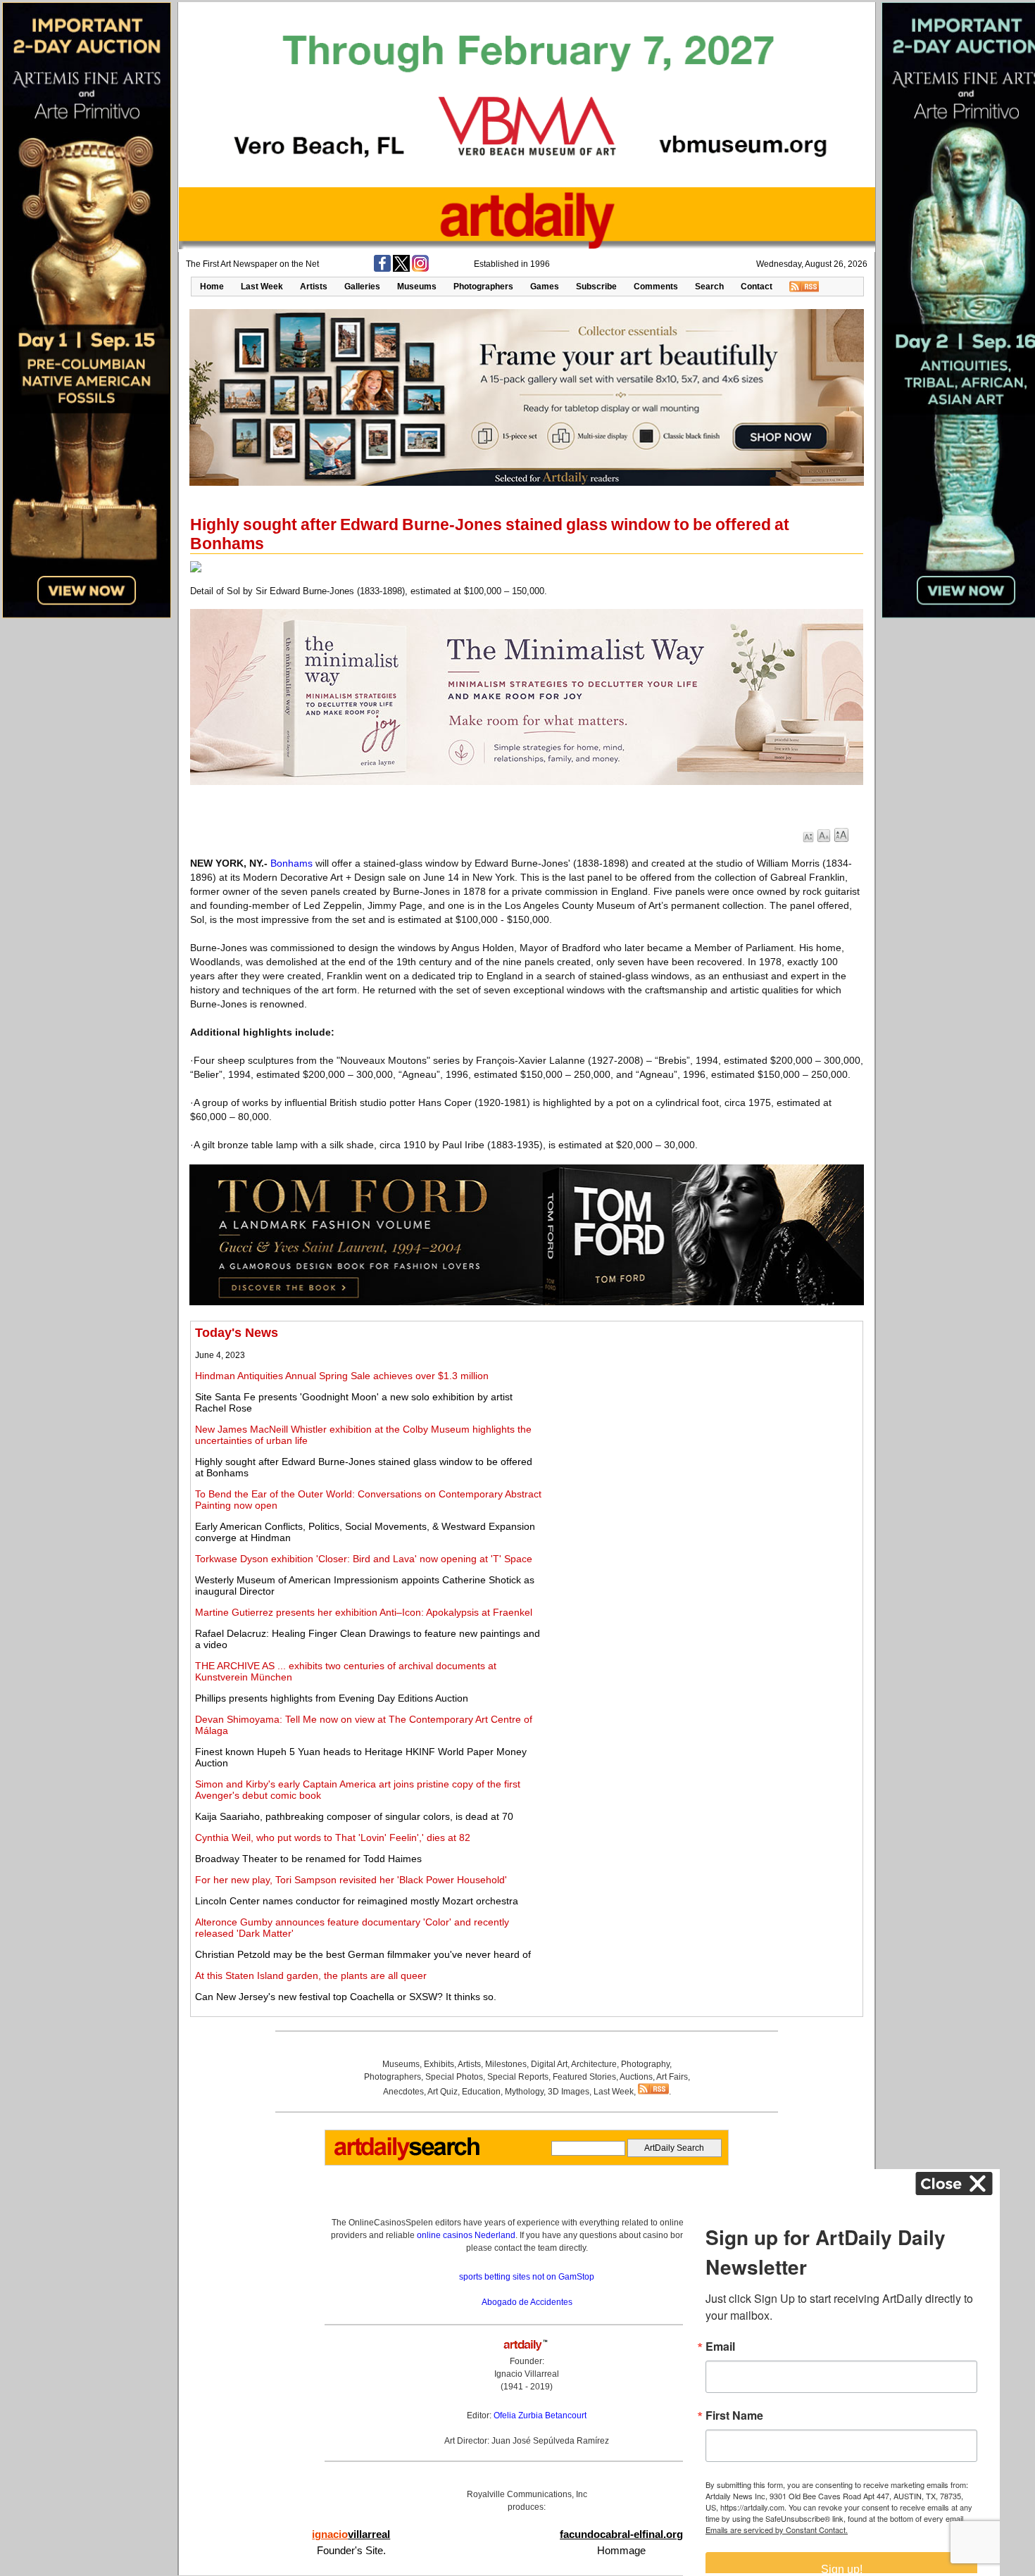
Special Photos (454, 2077)
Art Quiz (443, 2092)
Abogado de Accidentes (527, 2302)
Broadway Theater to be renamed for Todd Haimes (308, 1859)
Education (481, 2092)
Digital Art (549, 2064)
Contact (757, 287)
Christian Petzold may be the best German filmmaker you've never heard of (363, 1954)
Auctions (636, 2077)
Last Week (262, 287)
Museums (417, 287)
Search (709, 287)
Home (212, 287)
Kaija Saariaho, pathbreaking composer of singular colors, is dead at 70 (354, 1816)
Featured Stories (584, 2077)
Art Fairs (672, 2077)
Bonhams (291, 863)
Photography (645, 2064)
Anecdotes (403, 2092)
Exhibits (439, 2064)
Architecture (594, 2064)
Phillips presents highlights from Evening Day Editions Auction (332, 1698)
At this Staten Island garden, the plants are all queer (311, 1975)
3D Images (569, 2092)
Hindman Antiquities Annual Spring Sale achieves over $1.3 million (342, 1376)
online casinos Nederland (466, 2235)
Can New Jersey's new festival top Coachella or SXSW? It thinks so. (346, 1997)
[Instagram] (420, 269)
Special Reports (518, 2077)
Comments (656, 287)
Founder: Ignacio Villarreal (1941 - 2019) (527, 2374)
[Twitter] (401, 269)
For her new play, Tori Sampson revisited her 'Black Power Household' (351, 1880)
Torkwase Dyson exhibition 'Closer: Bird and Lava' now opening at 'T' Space (364, 1559)
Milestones (506, 2064)
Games (545, 287)
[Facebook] (382, 269)
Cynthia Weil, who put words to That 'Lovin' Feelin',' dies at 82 (333, 1837)
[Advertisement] (702, 1424)
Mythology (524, 2092)
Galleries (362, 287)
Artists (314, 287)
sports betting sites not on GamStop (527, 2277)
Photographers (483, 287)
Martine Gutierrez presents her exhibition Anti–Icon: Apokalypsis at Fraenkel (364, 1612)
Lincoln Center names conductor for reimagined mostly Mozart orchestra (357, 1901)
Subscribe (596, 287)
